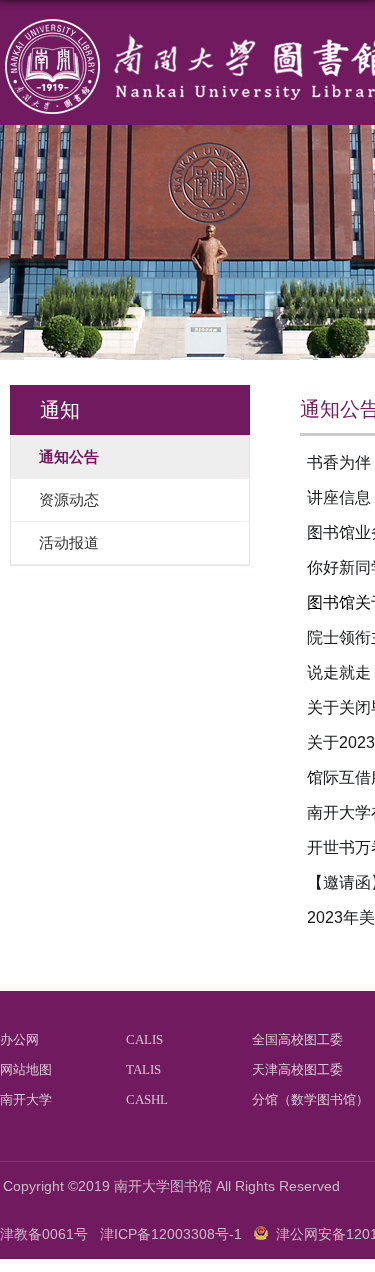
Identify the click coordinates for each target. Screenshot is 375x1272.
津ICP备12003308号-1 (171, 1234)
